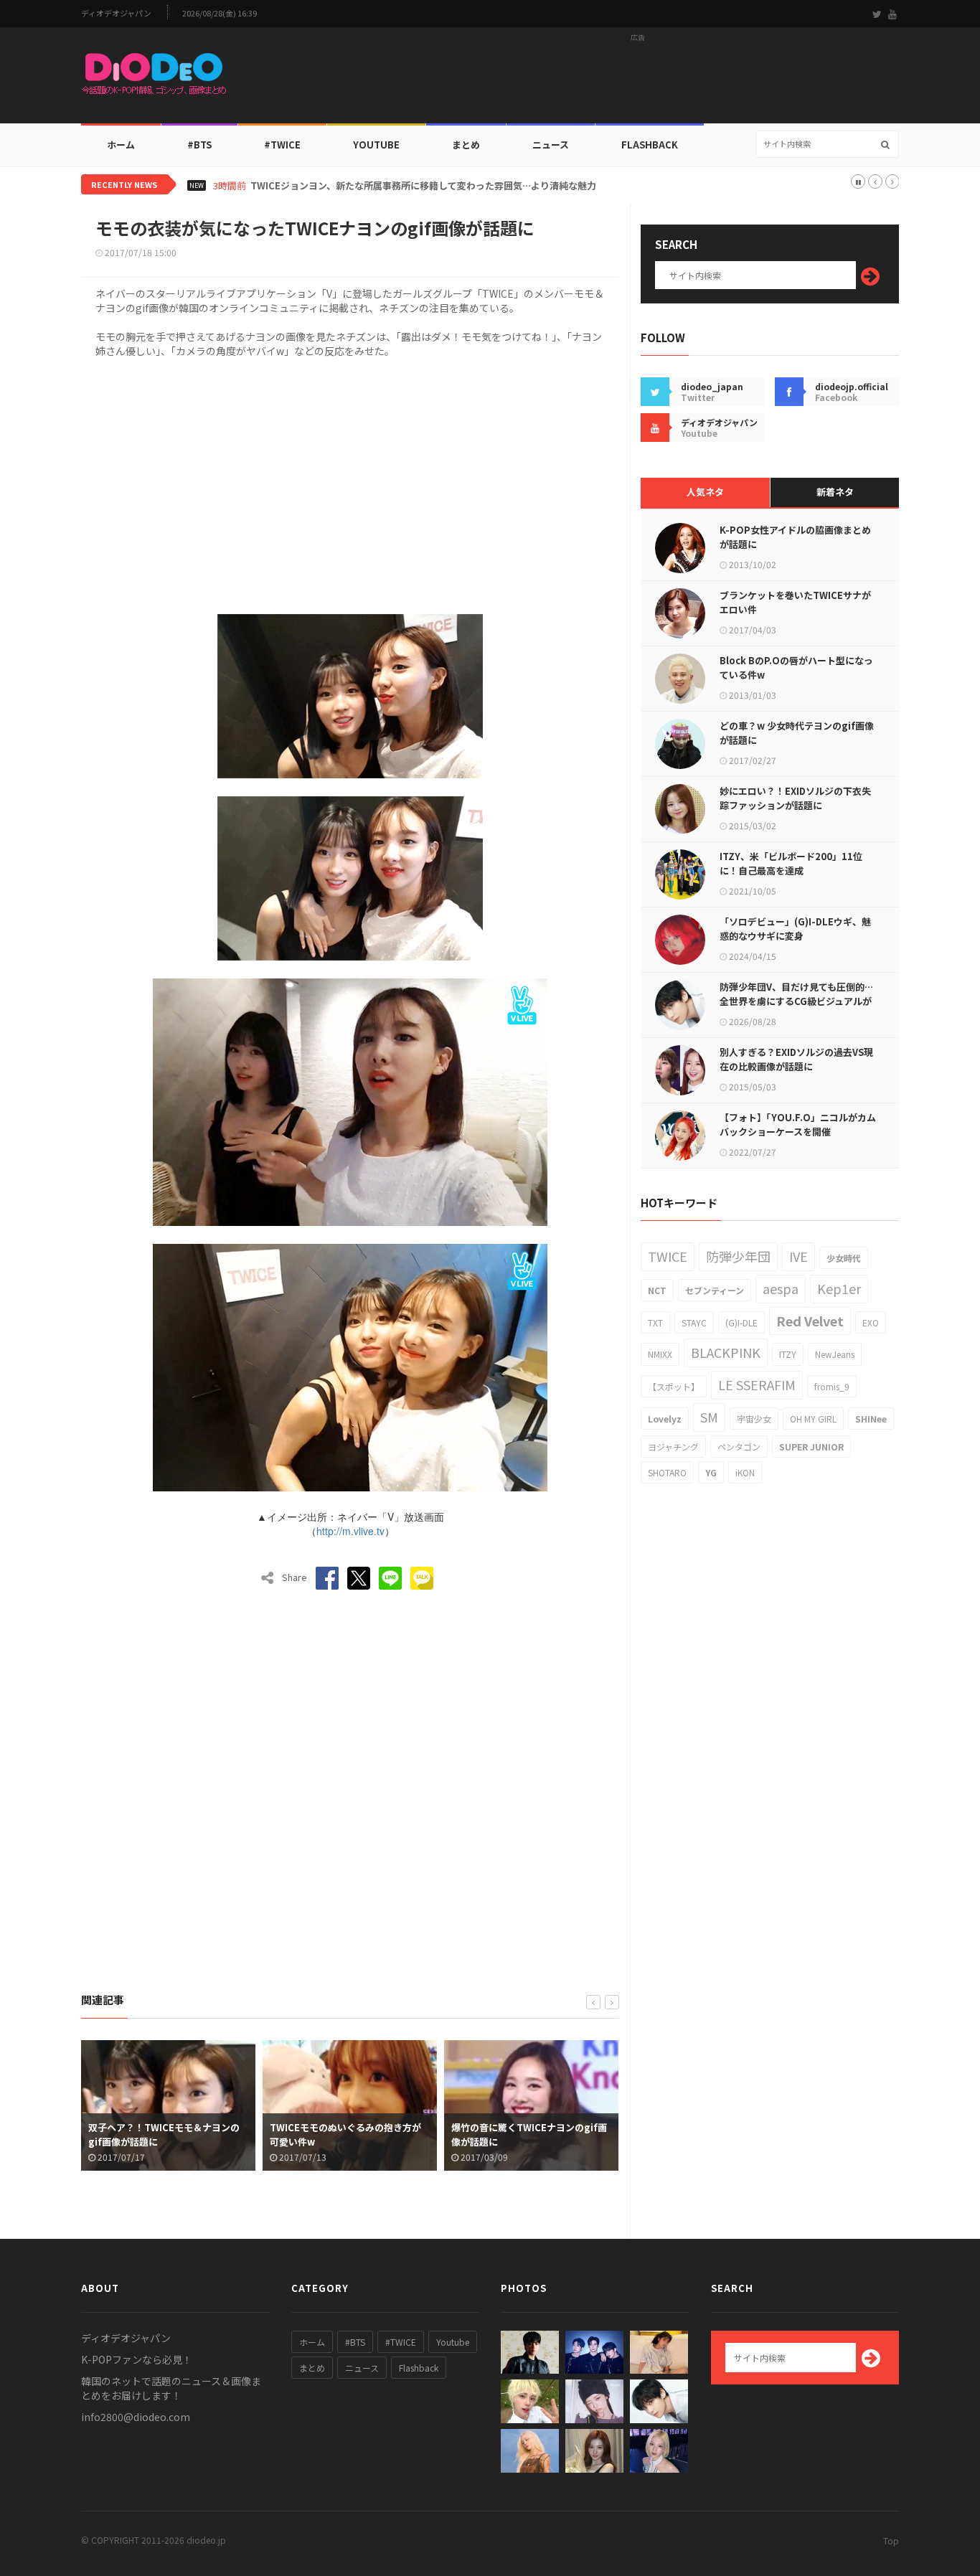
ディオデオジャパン (116, 13)
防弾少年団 (738, 1256)
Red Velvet (810, 1321)
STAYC (694, 1322)
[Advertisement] (638, 80)
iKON (745, 1472)
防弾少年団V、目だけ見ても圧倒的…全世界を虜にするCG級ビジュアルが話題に (796, 1001)
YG (711, 1472)
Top (891, 2540)
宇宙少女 (754, 1419)
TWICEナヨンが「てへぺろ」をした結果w (545, 2134)
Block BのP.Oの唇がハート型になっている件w (796, 667)
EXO (871, 1322)
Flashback (650, 145)
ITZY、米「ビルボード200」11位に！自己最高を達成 (791, 863)
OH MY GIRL (813, 1419)
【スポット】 (674, 1386)
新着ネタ (835, 492)
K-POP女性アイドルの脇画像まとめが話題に (795, 537)
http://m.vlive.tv (350, 1531)
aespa (781, 1288)
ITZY (788, 1354)
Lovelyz (665, 1419)
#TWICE (401, 2342)
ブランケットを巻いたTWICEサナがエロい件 (795, 602)
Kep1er (839, 1288)
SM (709, 1417)
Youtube (453, 2342)
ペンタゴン (739, 1447)
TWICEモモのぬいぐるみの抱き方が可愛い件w (182, 2134)
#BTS (199, 145)
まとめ (466, 145)
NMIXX (660, 1354)
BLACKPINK (726, 1352)
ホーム (121, 145)
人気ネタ (705, 492)
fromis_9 (832, 1386)
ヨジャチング (673, 1447)
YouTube (376, 145)
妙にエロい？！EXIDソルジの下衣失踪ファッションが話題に (795, 798)
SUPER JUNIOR (811, 1447)
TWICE (668, 1256)
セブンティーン (715, 1290)
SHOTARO (667, 1472)
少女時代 (844, 1258)
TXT (655, 1322)
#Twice (282, 145)
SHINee (871, 1419)
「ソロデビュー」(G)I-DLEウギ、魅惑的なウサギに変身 (795, 929)
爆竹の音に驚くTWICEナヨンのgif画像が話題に (366, 2134)
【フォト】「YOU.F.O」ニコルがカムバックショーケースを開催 (798, 1124)
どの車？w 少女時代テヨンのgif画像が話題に (797, 733)
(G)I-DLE (741, 1322)
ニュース (551, 145)
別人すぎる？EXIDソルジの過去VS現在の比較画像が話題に (796, 1059)
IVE (798, 1256)
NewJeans (835, 1354)
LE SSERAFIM (757, 1384)
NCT (657, 1290)
